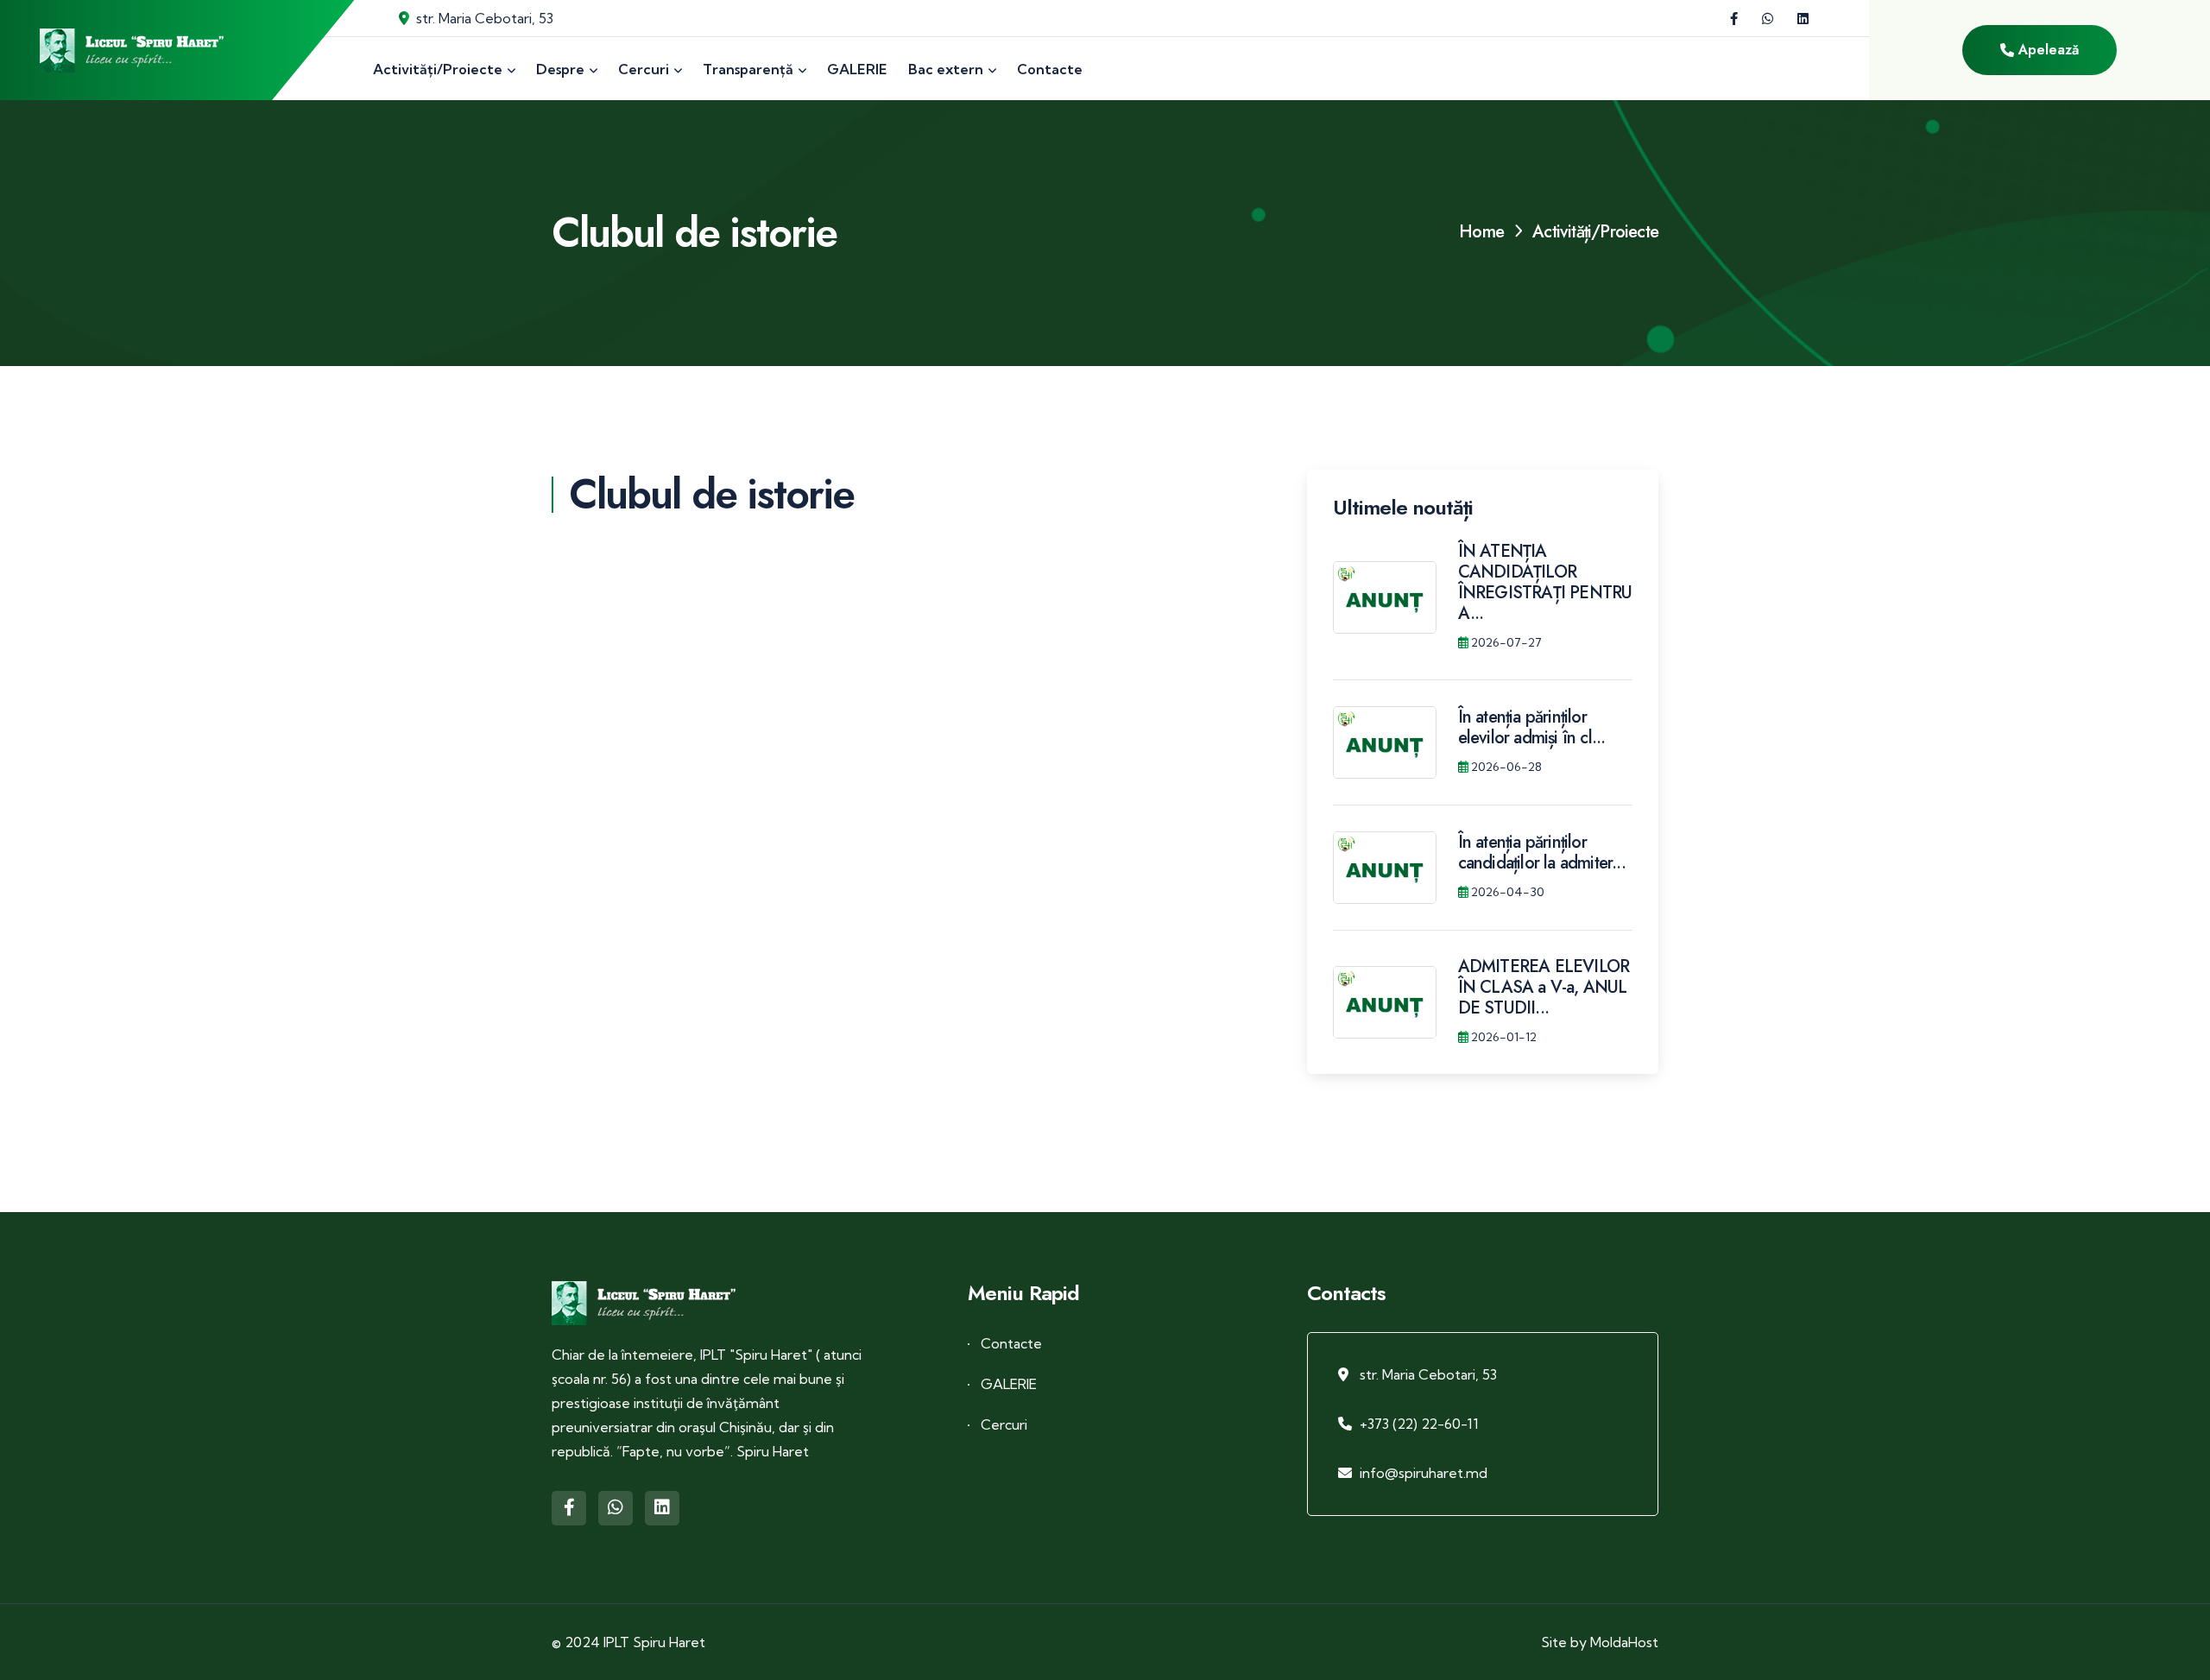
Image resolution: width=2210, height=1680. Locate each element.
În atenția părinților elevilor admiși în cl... (1532, 727)
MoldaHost (1624, 1642)
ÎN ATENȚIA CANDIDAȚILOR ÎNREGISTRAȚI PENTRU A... (1545, 582)
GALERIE (1009, 1384)
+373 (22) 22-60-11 (1419, 1424)
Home (1481, 232)
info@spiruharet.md (1424, 1473)
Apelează (2046, 50)
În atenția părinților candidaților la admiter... (1542, 853)
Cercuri (1004, 1424)
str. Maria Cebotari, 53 (485, 18)
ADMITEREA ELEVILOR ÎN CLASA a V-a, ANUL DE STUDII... (1544, 987)
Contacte (1011, 1343)
